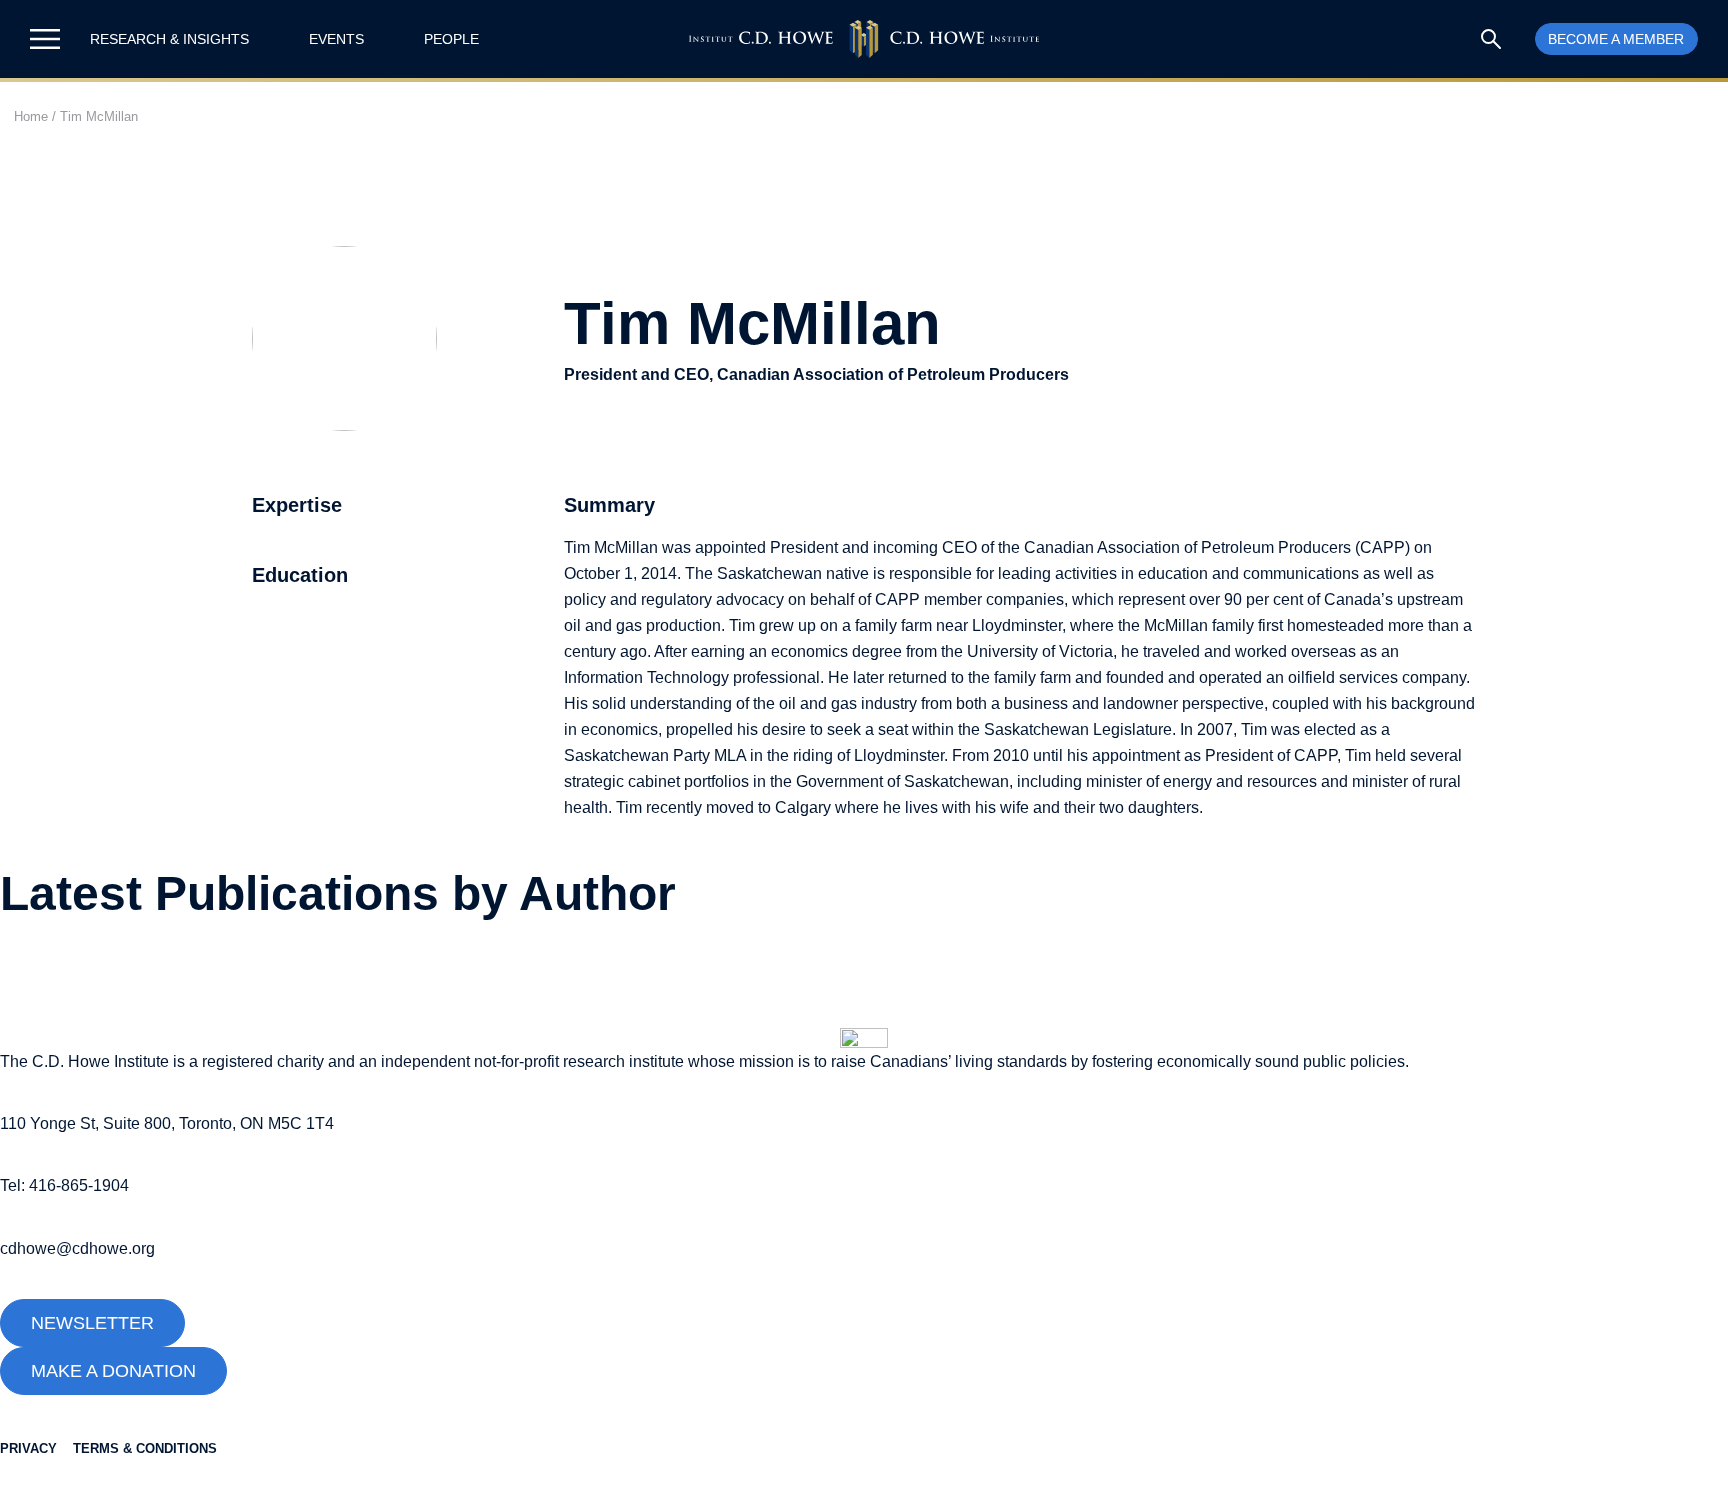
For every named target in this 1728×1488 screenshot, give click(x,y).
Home (31, 116)
